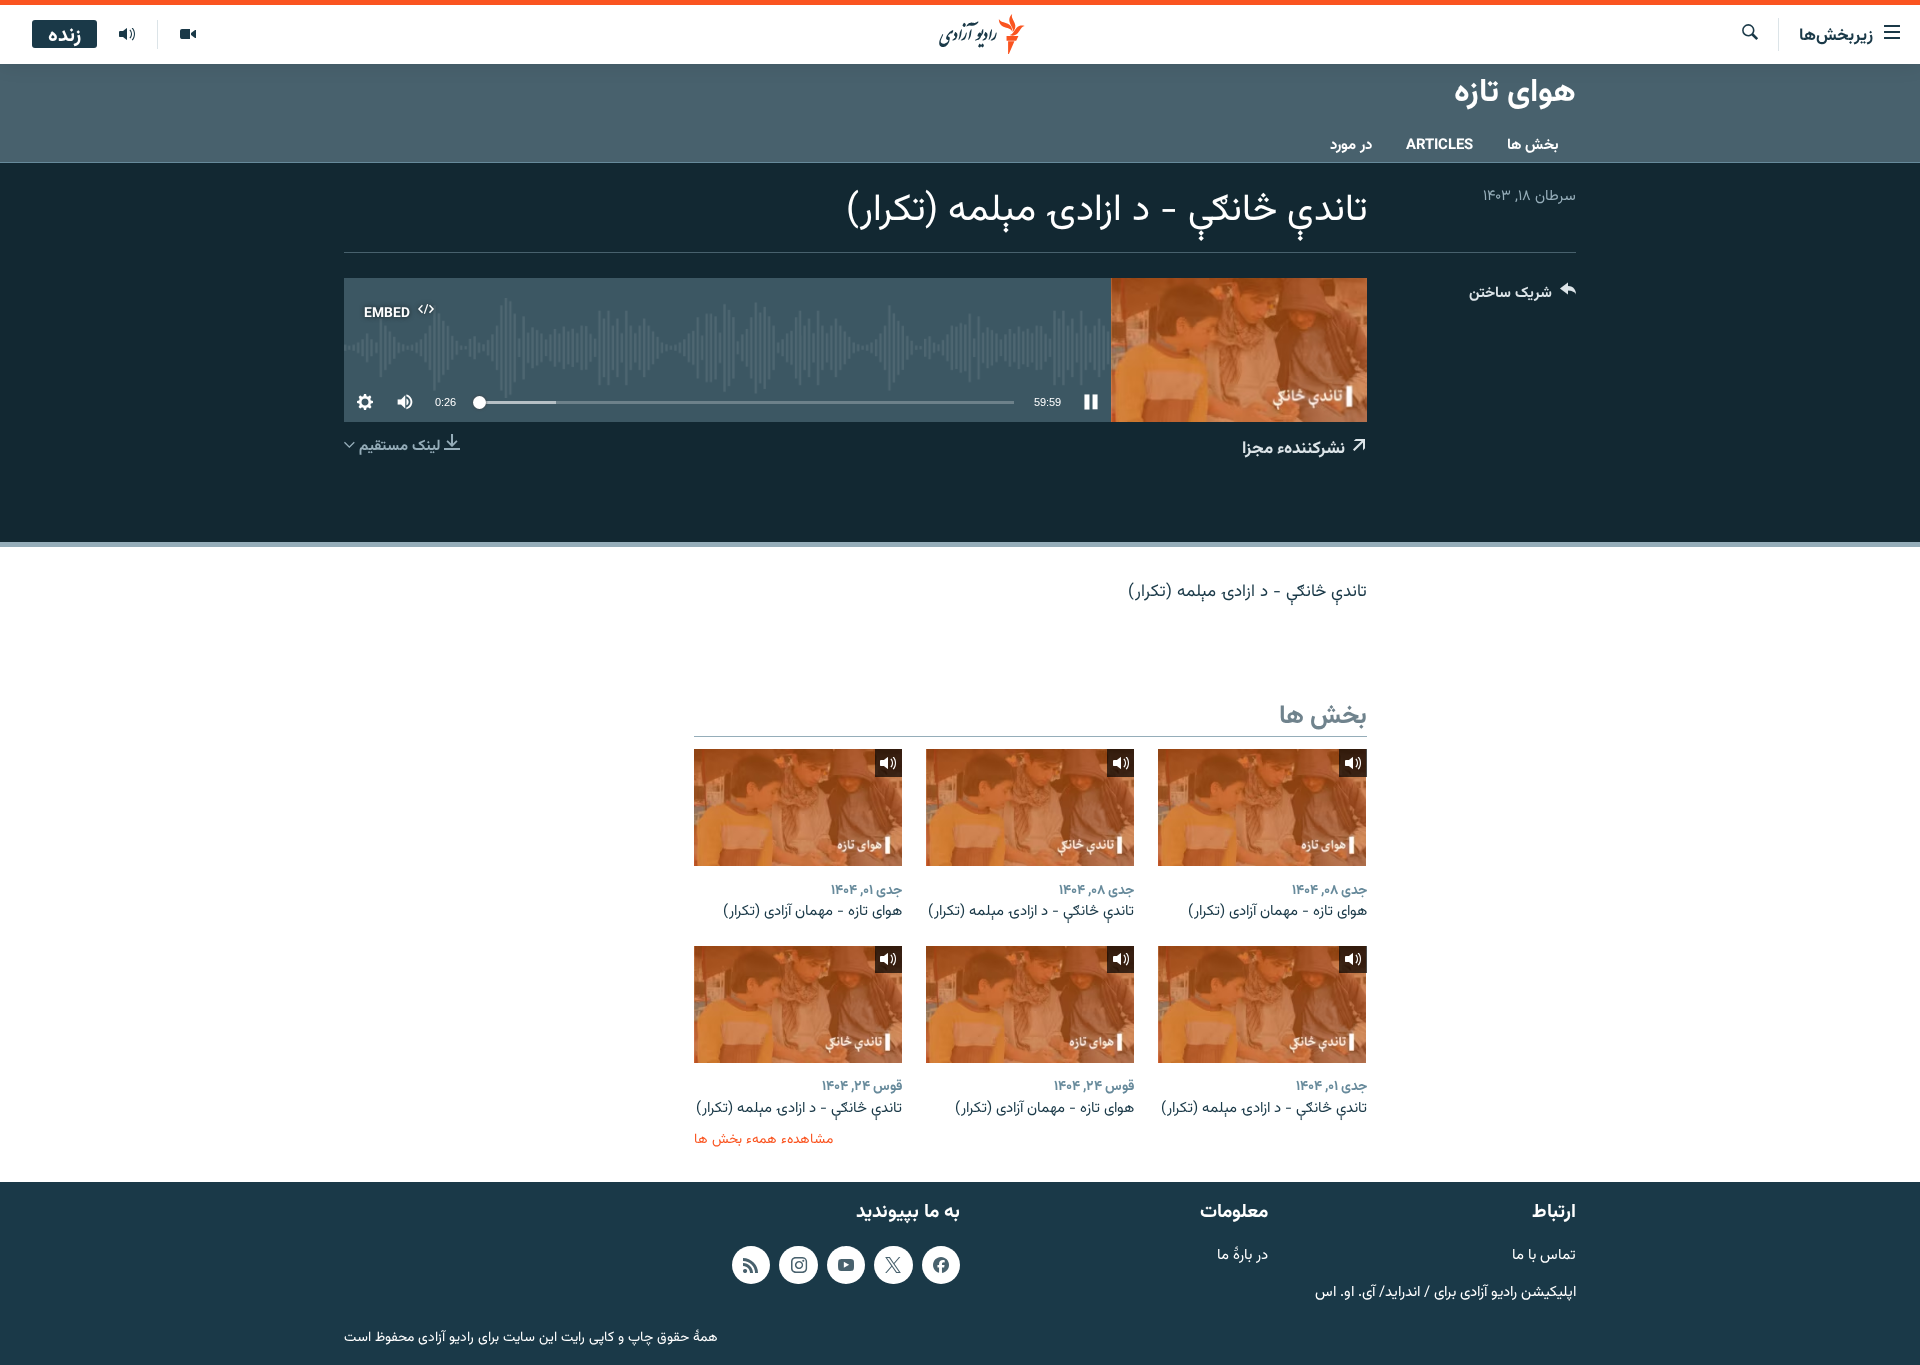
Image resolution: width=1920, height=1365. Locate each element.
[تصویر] (187, 35)
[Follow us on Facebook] (941, 1265)
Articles (1439, 145)
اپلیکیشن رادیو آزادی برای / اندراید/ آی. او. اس (1445, 1293)
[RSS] (751, 1265)
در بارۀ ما (1242, 1256)
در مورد (1351, 145)
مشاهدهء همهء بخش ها (763, 1139)
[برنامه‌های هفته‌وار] (127, 35)
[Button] (1522, 297)
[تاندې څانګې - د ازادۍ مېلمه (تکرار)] (1030, 807)
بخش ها (1533, 145)
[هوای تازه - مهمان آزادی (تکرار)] (1262, 807)
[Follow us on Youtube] (846, 1265)
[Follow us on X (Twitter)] (893, 1265)
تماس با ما (1544, 1256)
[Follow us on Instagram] (798, 1265)
